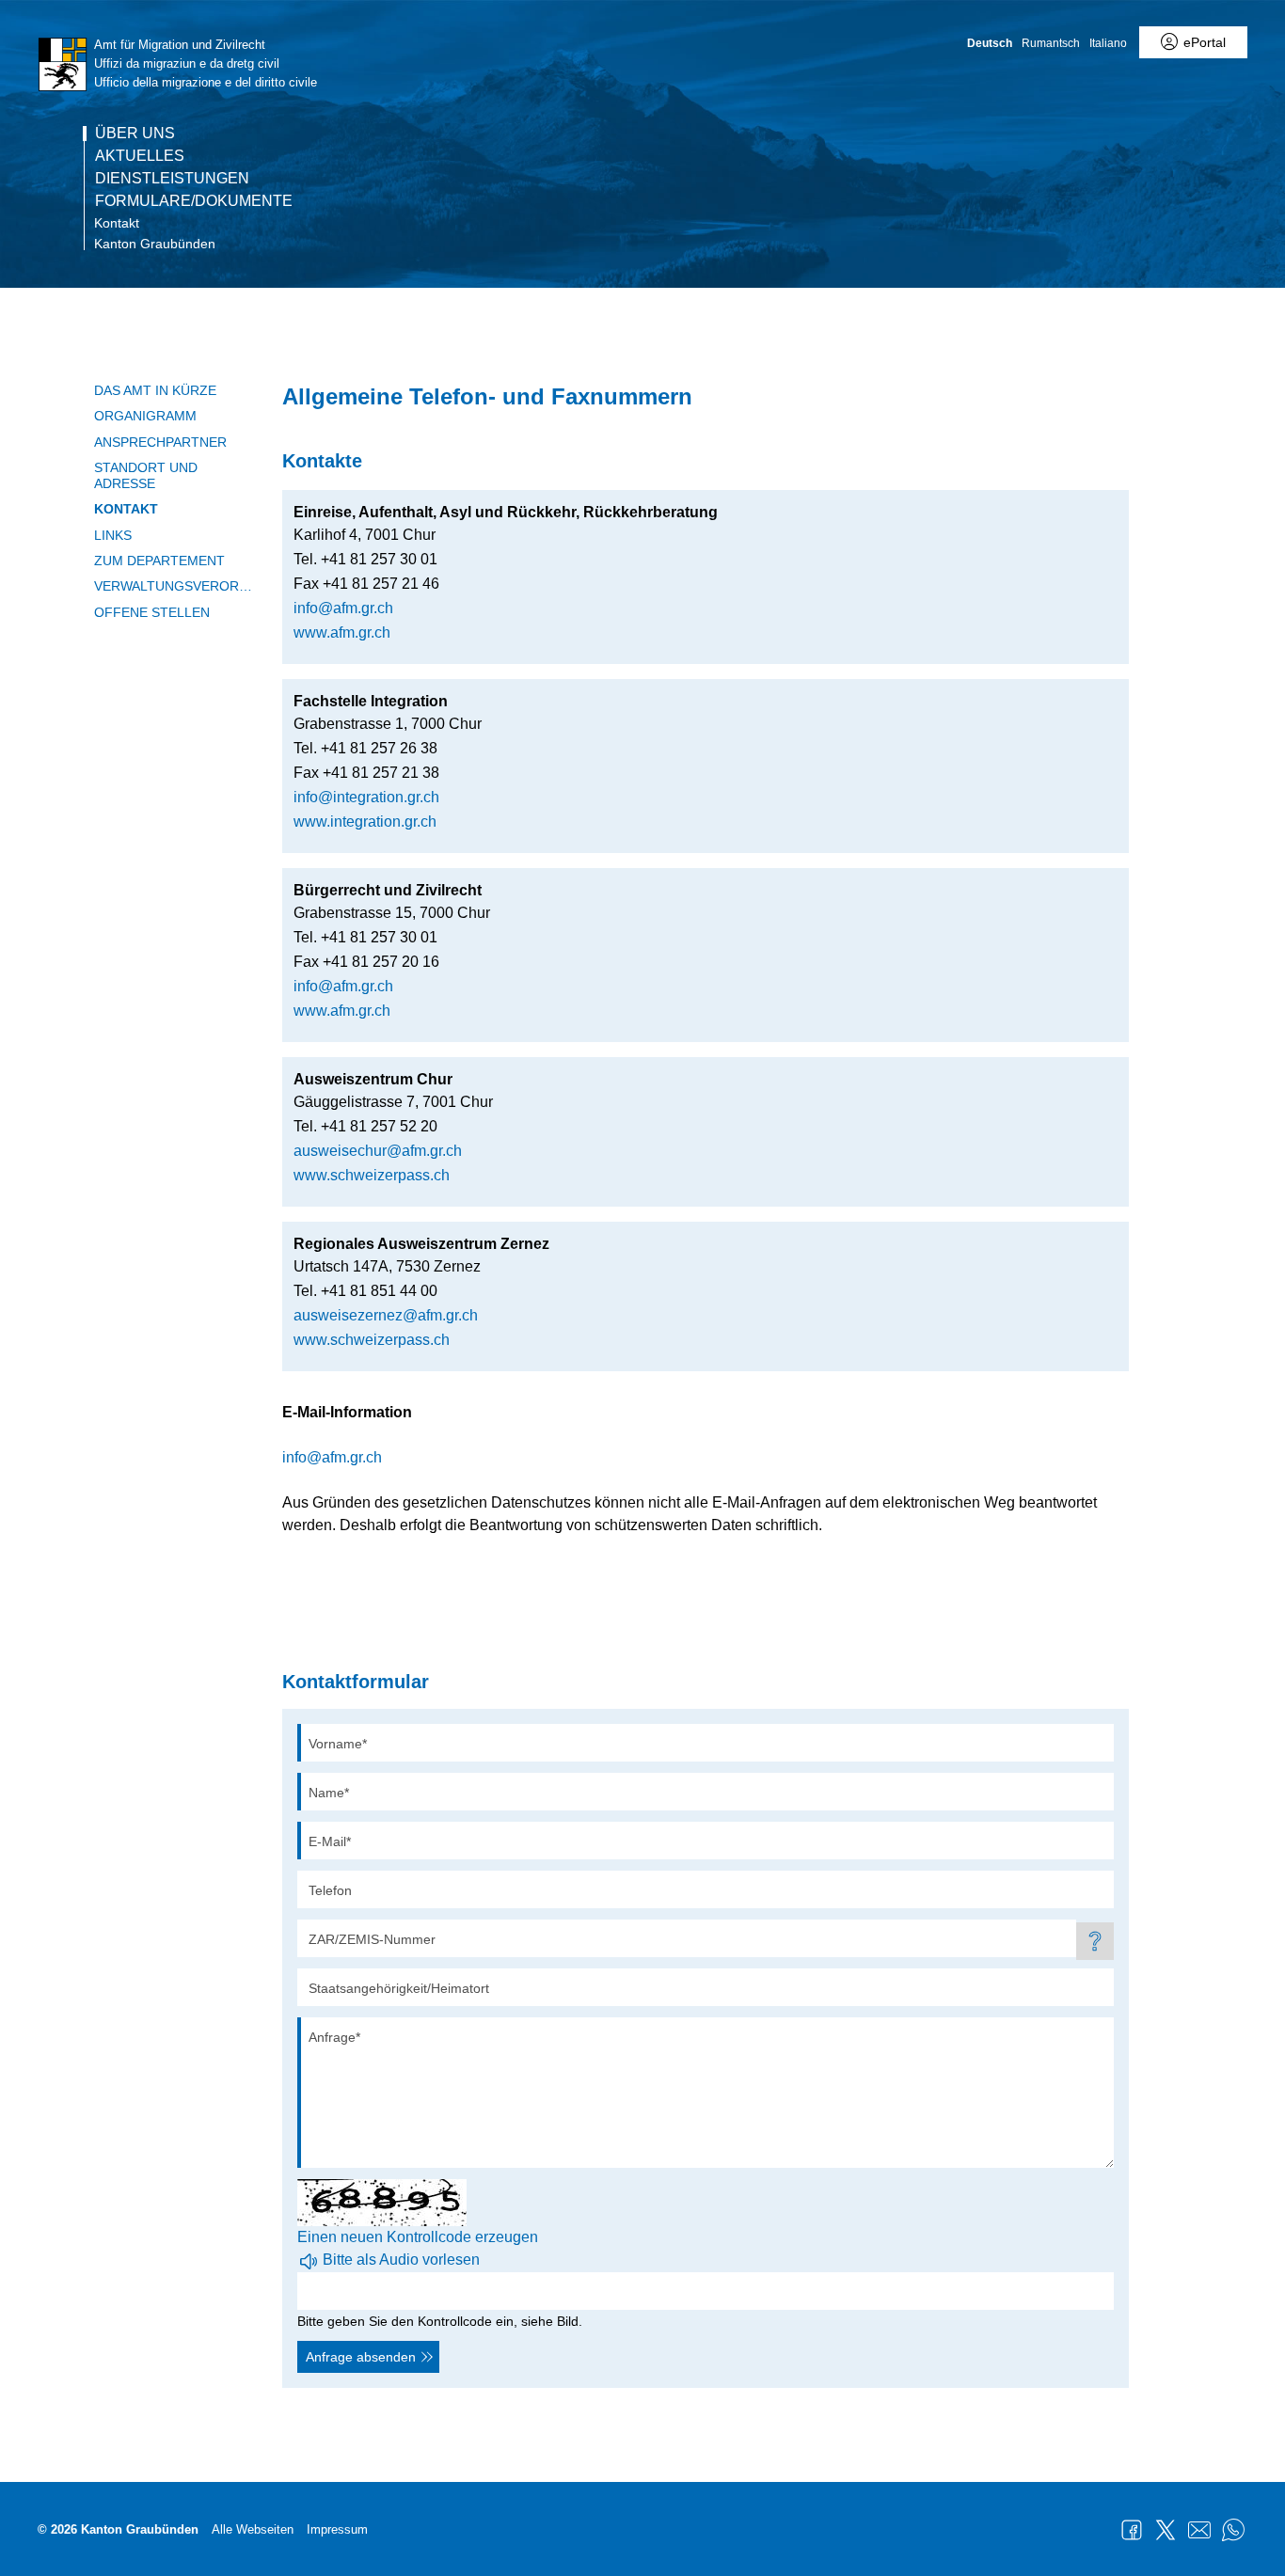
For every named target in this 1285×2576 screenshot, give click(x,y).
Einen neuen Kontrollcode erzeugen (418, 2237)
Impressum (337, 2529)
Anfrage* (334, 2037)
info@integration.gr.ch (366, 797)
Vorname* (338, 1744)
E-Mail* (330, 1841)
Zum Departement (159, 561)
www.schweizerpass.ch (372, 1175)
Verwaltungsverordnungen (174, 586)
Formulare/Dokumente (194, 201)
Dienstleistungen (172, 179)
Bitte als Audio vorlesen (401, 2260)
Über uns (135, 134)
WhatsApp (1233, 2530)
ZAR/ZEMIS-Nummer (372, 1939)
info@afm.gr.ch (343, 608)
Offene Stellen (152, 612)
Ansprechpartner (160, 442)
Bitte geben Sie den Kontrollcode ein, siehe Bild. (440, 2321)
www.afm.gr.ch (342, 632)
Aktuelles (140, 156)
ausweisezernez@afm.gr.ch (386, 1315)
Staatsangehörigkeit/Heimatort (399, 1988)
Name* (329, 1793)
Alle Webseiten (253, 2529)
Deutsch (990, 43)
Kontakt (117, 223)
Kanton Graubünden (155, 244)
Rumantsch (1051, 43)
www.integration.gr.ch (365, 822)
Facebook (1132, 2530)
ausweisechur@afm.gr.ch (378, 1151)
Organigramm (145, 416)
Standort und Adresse (146, 475)
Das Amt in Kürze (155, 390)
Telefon (330, 1890)
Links (113, 535)
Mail (1199, 2530)
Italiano (1108, 43)
